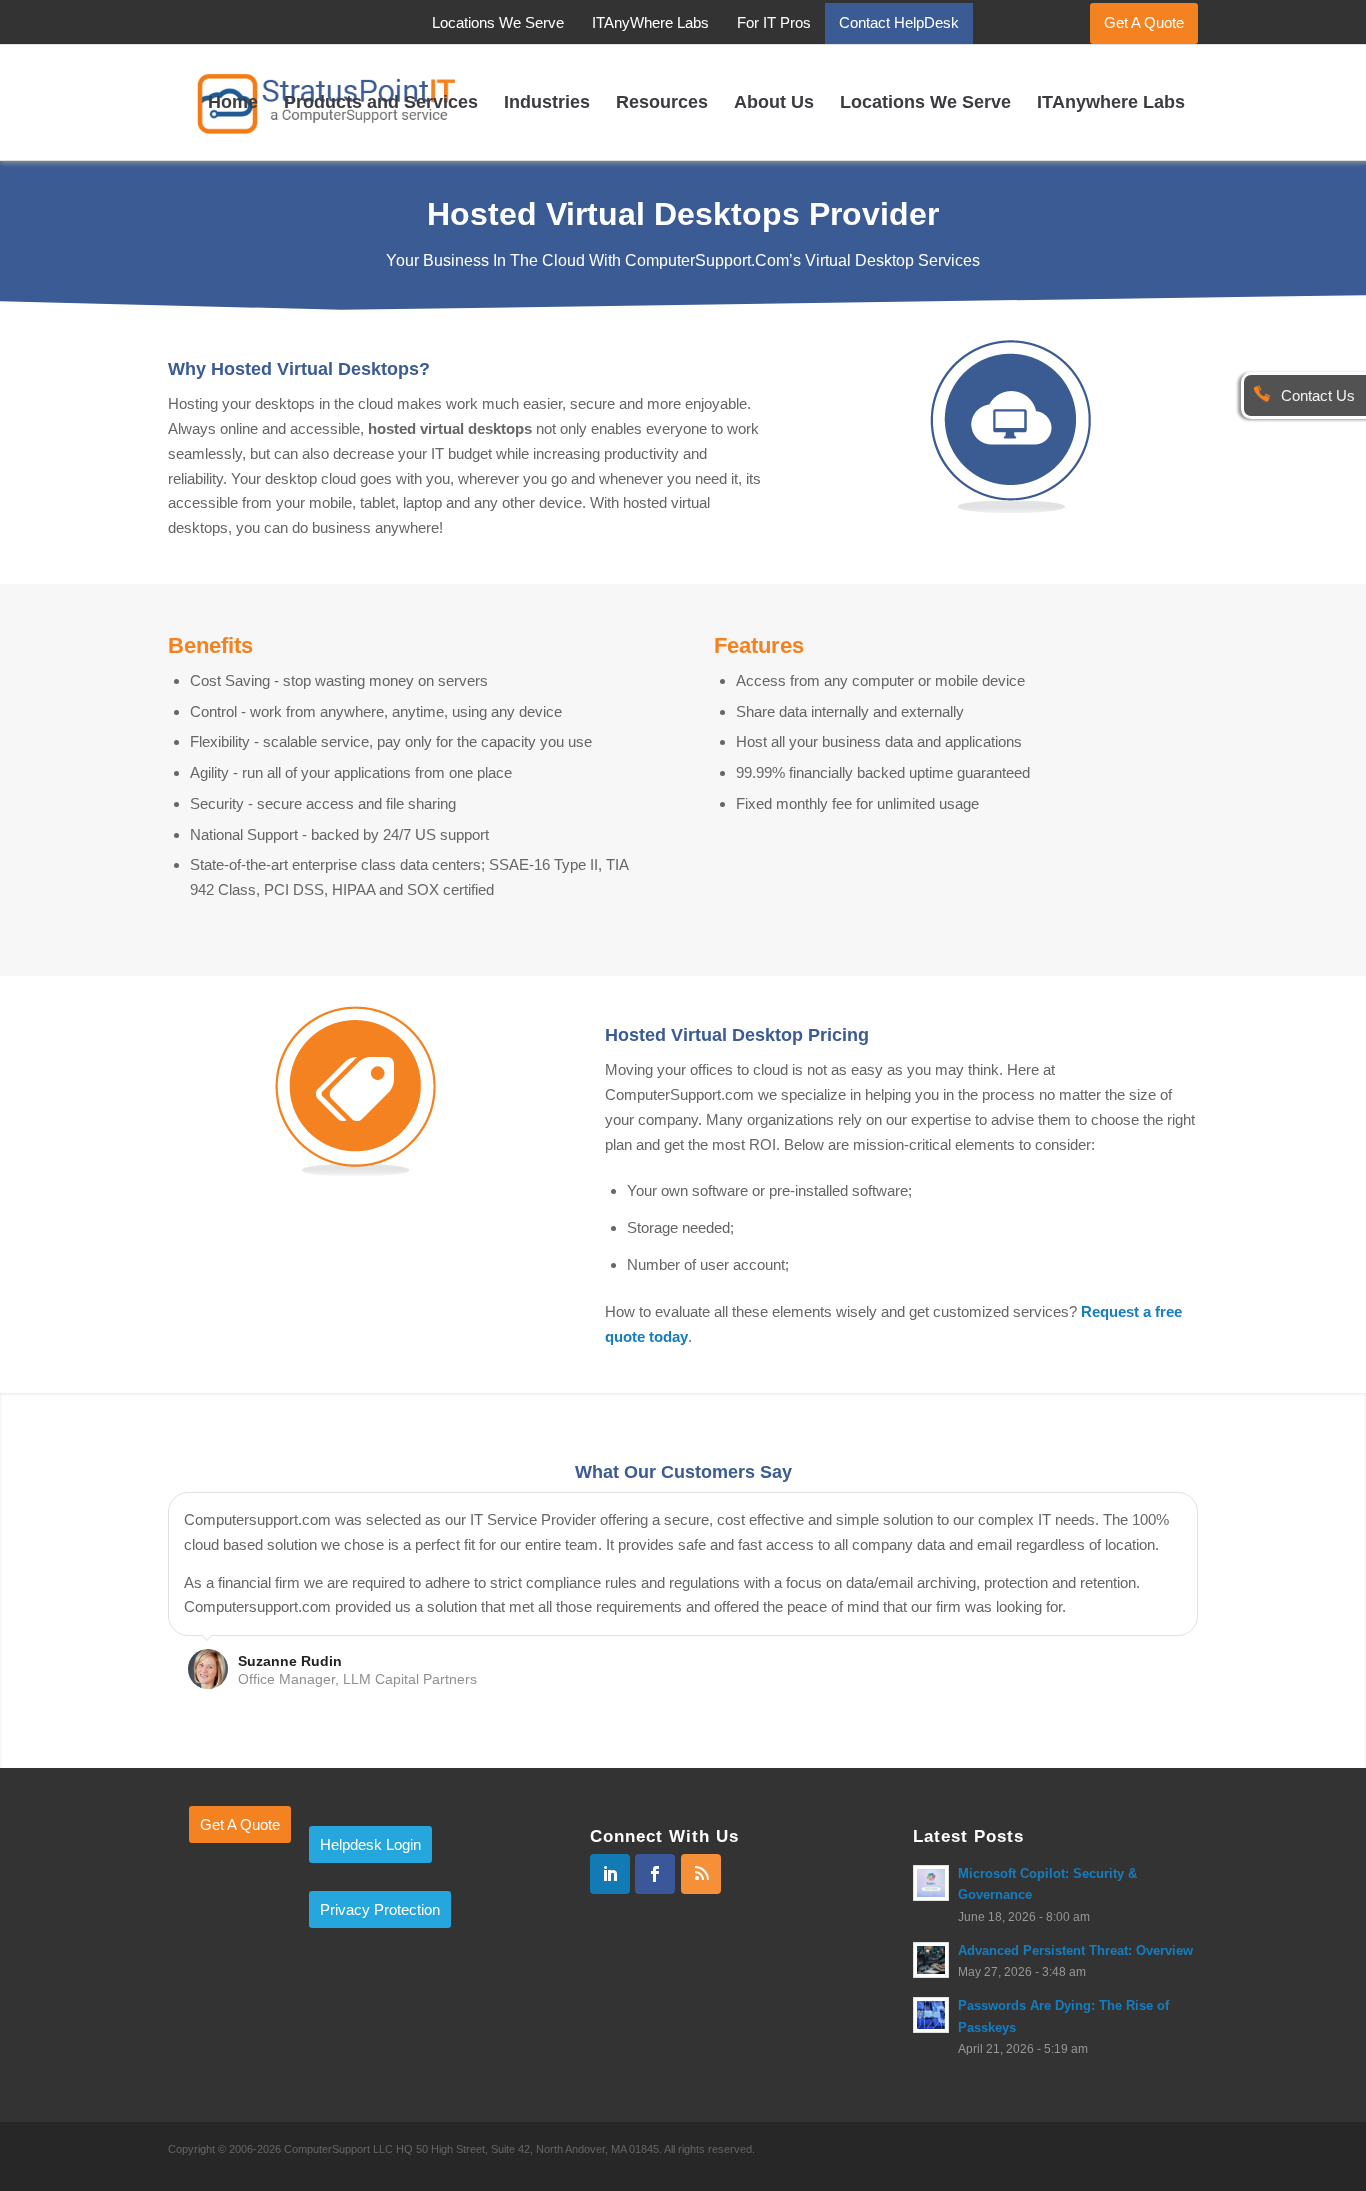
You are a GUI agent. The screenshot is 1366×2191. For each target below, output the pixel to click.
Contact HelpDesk (899, 22)
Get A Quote (1144, 22)
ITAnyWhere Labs (650, 22)
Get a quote (240, 1824)
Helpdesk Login (370, 1844)
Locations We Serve (498, 22)
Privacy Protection (380, 1909)
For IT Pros (774, 22)
